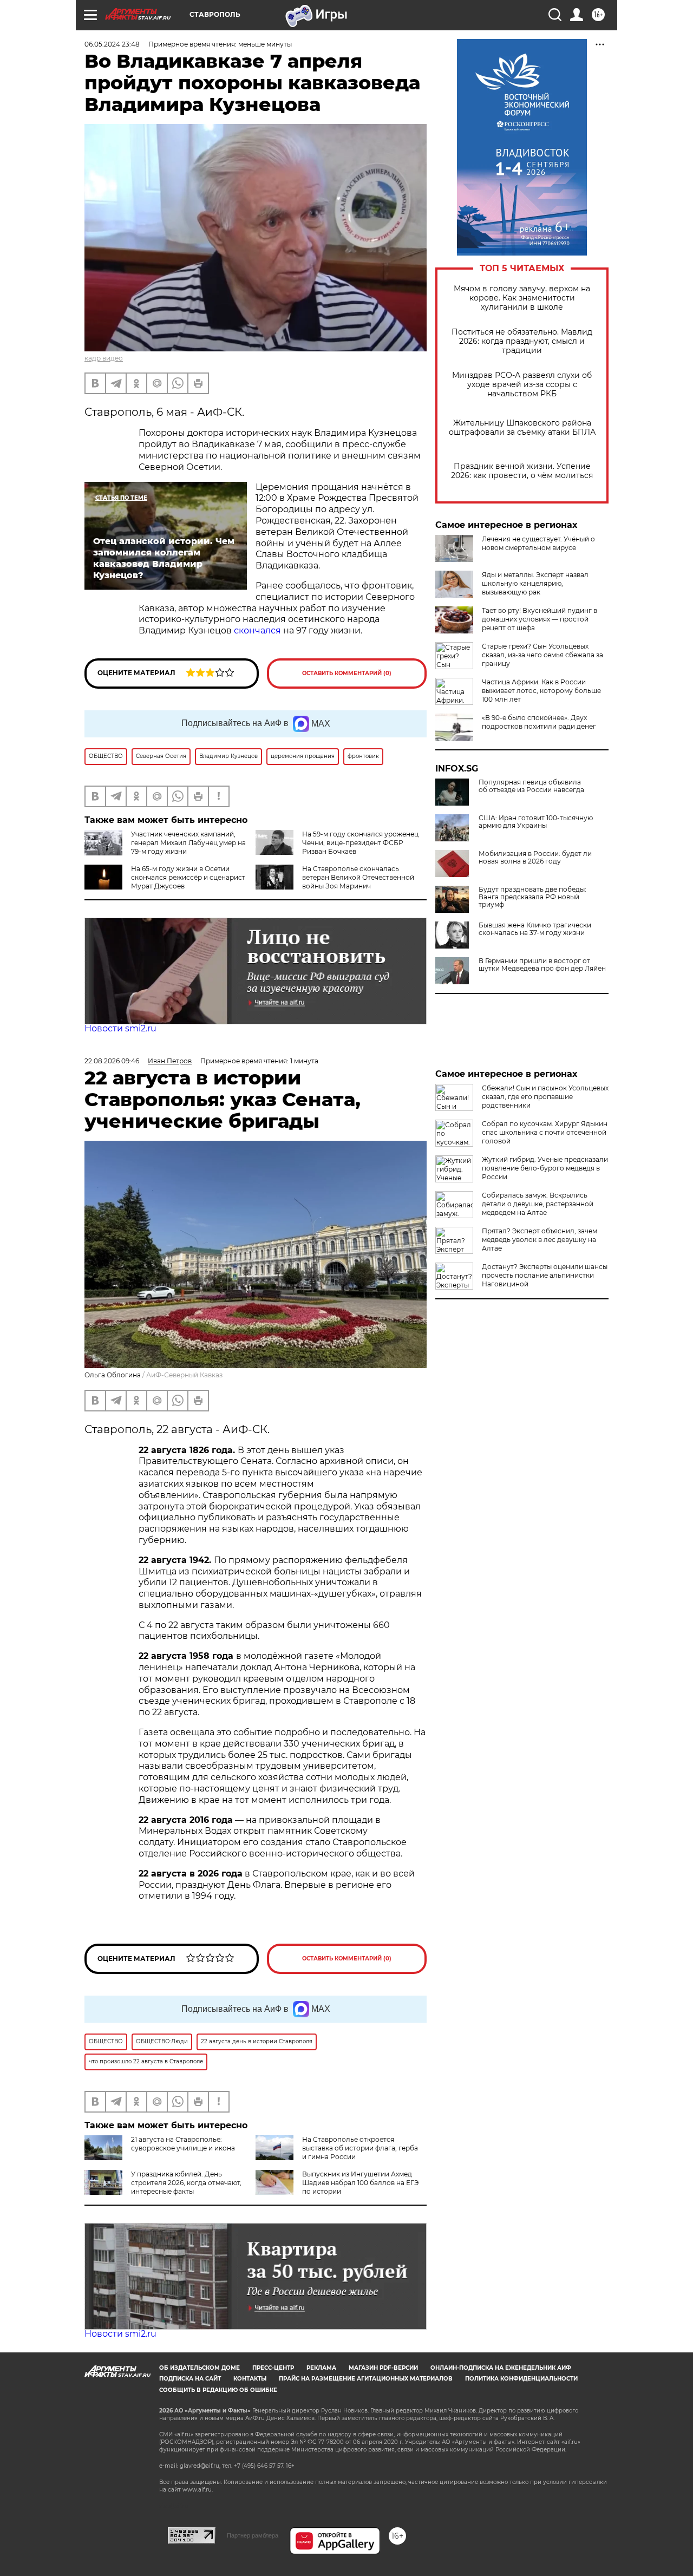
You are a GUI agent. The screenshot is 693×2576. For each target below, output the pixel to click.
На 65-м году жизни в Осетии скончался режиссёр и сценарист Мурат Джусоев (188, 877)
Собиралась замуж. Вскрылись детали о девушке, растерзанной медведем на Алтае (538, 1204)
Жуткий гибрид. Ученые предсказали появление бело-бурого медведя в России (545, 1168)
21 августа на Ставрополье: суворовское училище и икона (183, 2144)
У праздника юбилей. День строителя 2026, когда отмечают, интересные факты (186, 2183)
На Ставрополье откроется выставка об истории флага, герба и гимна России (360, 2148)
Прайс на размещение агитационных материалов (366, 2379)
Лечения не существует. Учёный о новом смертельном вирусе (538, 543)
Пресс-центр (273, 2368)
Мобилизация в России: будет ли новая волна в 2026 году (535, 858)
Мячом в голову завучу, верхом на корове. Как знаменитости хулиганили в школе (522, 298)
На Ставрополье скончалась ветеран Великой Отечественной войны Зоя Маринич (358, 877)
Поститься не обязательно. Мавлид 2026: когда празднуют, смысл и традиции (522, 341)
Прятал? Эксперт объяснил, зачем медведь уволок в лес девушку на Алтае (540, 1240)
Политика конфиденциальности (521, 2379)
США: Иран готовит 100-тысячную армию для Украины (536, 822)
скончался (257, 630)
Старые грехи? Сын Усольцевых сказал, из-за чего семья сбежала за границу (542, 655)
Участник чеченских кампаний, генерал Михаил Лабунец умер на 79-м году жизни (188, 843)
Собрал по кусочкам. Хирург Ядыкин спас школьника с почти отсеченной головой (545, 1132)
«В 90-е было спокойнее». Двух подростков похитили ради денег (539, 722)
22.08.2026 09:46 (112, 1061)
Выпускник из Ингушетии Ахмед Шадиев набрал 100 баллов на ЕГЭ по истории (360, 2183)
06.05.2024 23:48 (112, 44)
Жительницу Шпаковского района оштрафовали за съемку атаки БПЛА (522, 428)
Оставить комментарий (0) (347, 673)
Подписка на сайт (190, 2379)
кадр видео (104, 358)
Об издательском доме (200, 2368)
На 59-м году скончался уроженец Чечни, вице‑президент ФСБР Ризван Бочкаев (360, 843)
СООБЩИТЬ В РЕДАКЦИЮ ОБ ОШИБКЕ (218, 2390)
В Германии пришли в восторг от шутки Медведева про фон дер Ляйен (542, 965)
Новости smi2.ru (120, 1028)
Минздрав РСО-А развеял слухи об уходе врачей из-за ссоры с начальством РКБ (522, 385)
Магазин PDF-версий (383, 2368)
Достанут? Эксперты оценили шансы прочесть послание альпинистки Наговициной (545, 1275)
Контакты (250, 2379)
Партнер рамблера (253, 2535)
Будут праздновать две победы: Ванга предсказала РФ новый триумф (532, 897)
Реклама (321, 2368)
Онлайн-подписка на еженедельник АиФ (501, 2368)
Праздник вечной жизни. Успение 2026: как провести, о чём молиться (522, 471)
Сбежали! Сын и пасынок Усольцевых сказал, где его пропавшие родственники (545, 1097)
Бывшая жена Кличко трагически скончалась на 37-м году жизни (535, 929)
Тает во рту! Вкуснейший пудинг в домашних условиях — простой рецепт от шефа (540, 619)
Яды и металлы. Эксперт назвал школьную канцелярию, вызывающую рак (535, 583)
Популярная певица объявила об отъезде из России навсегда (531, 786)
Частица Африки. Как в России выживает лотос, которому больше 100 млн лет (541, 691)
